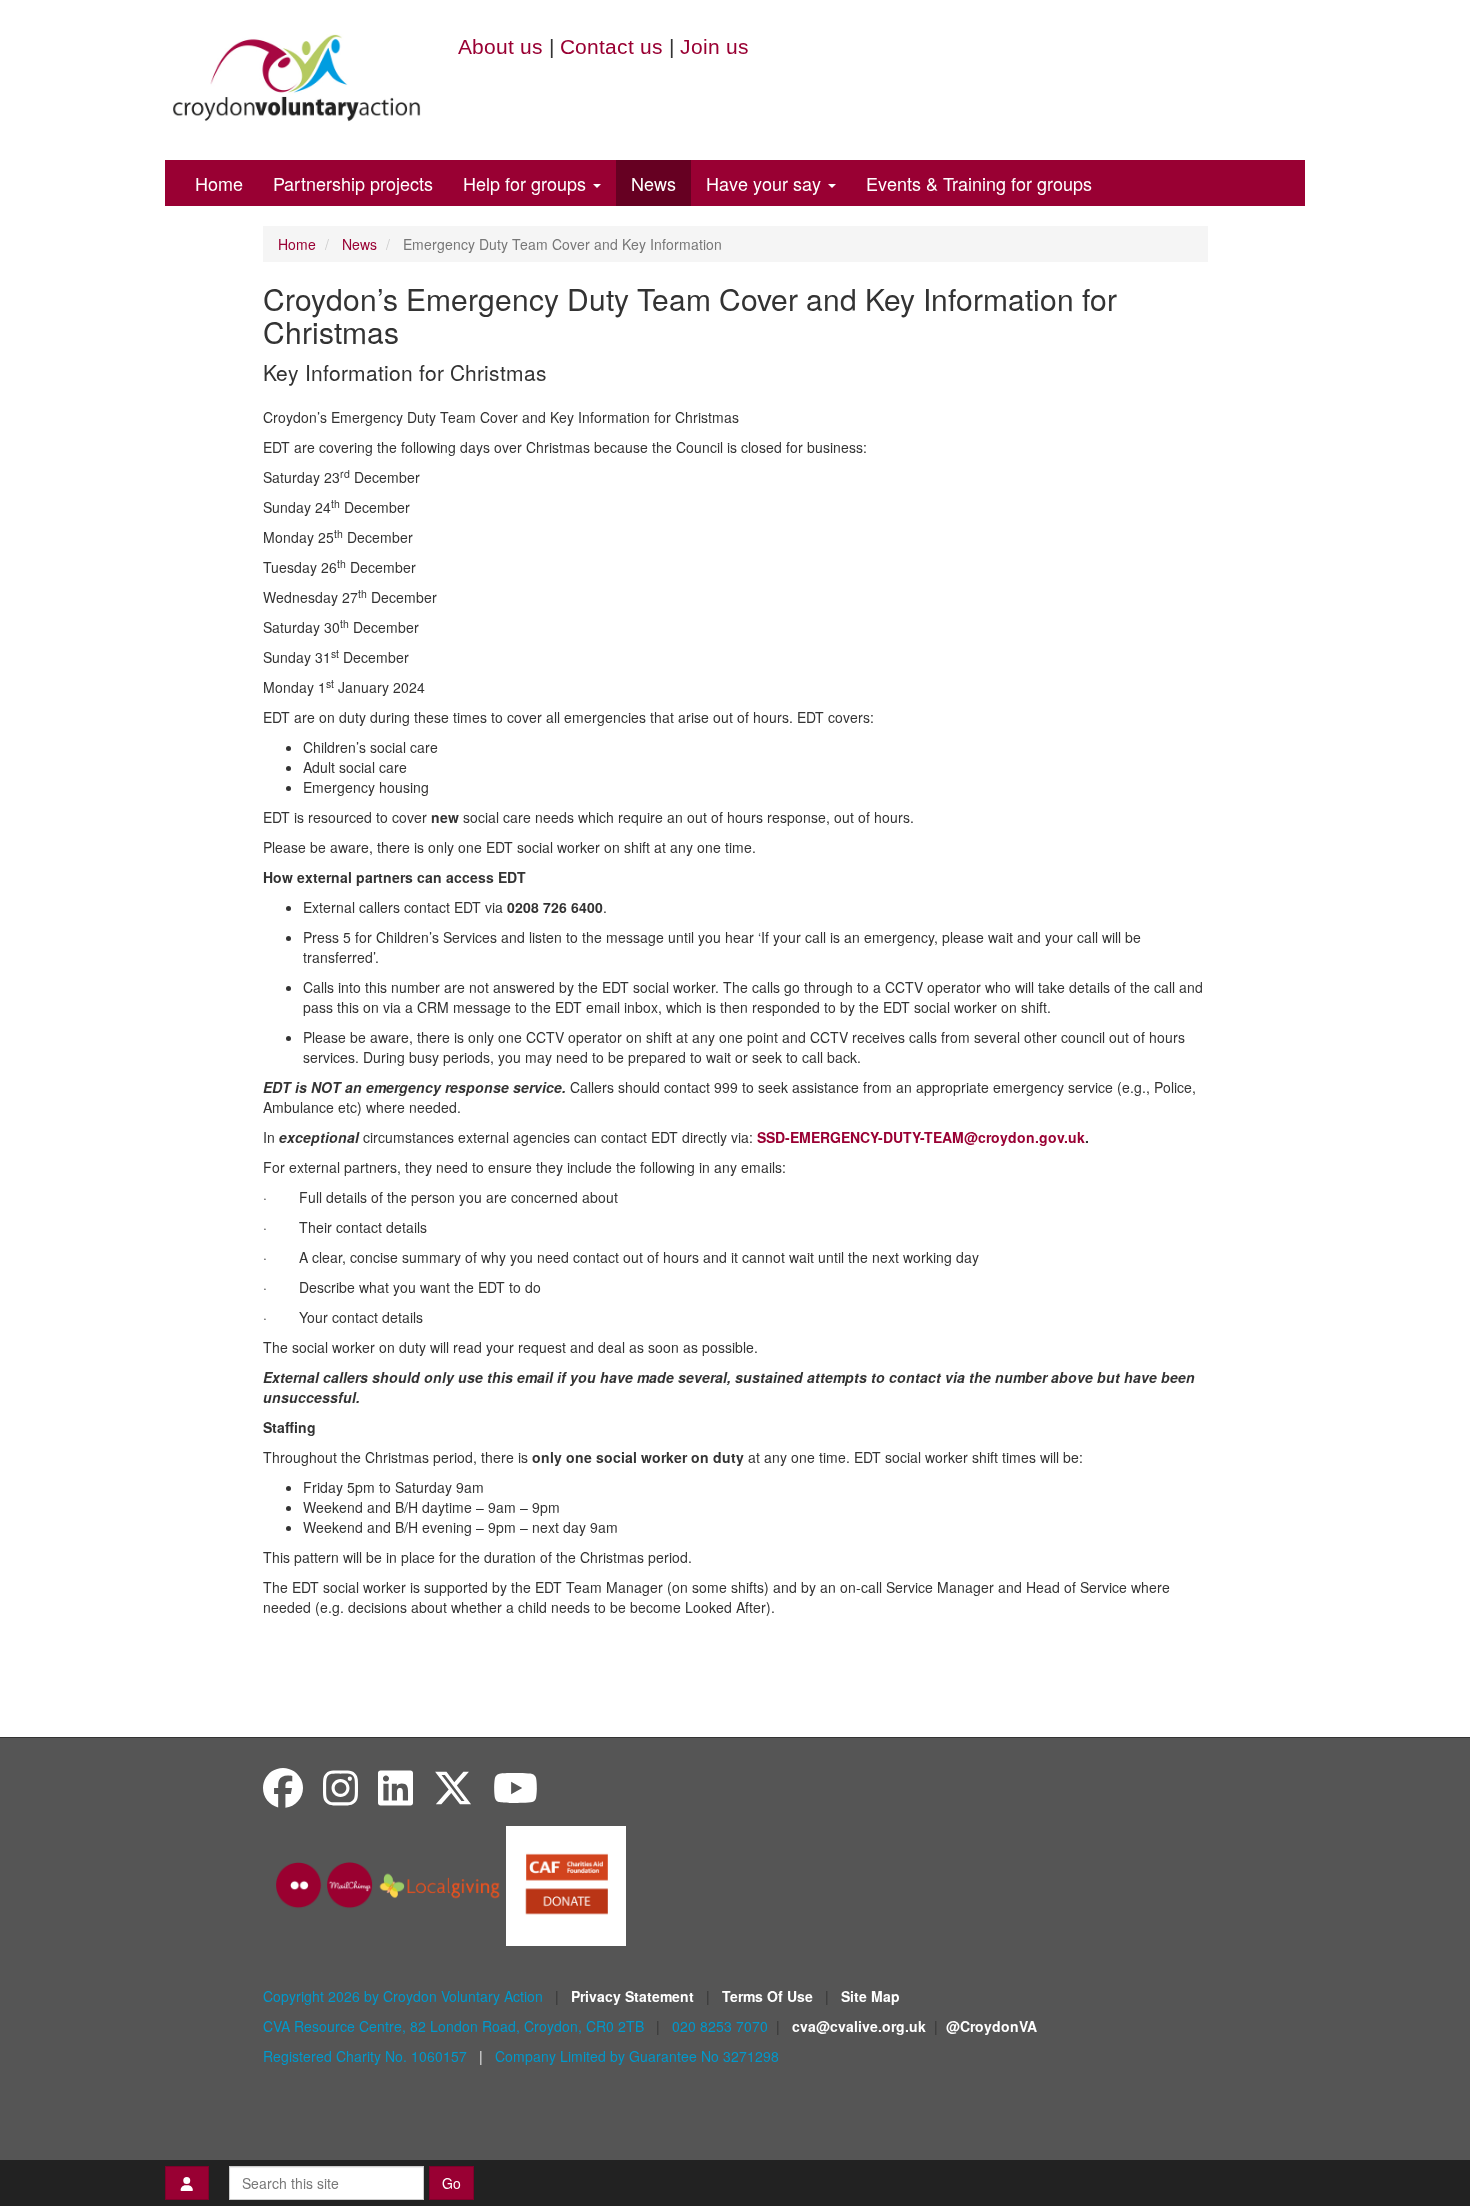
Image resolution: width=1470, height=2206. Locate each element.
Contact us (611, 46)
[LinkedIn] (395, 1786)
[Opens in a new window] (566, 1883)
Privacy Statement (634, 1996)
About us (500, 46)
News (653, 183)
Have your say (766, 183)
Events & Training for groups (979, 183)
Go (451, 2183)
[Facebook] (283, 1786)
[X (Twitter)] (453, 1786)
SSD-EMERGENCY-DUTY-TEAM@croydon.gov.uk (921, 1137)
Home (219, 183)
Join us (714, 46)
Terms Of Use (769, 1996)
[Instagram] (340, 1786)
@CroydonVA (991, 2026)
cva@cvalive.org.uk (859, 2026)
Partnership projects (353, 183)
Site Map (870, 1996)
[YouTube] (515, 1786)
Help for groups (527, 183)
